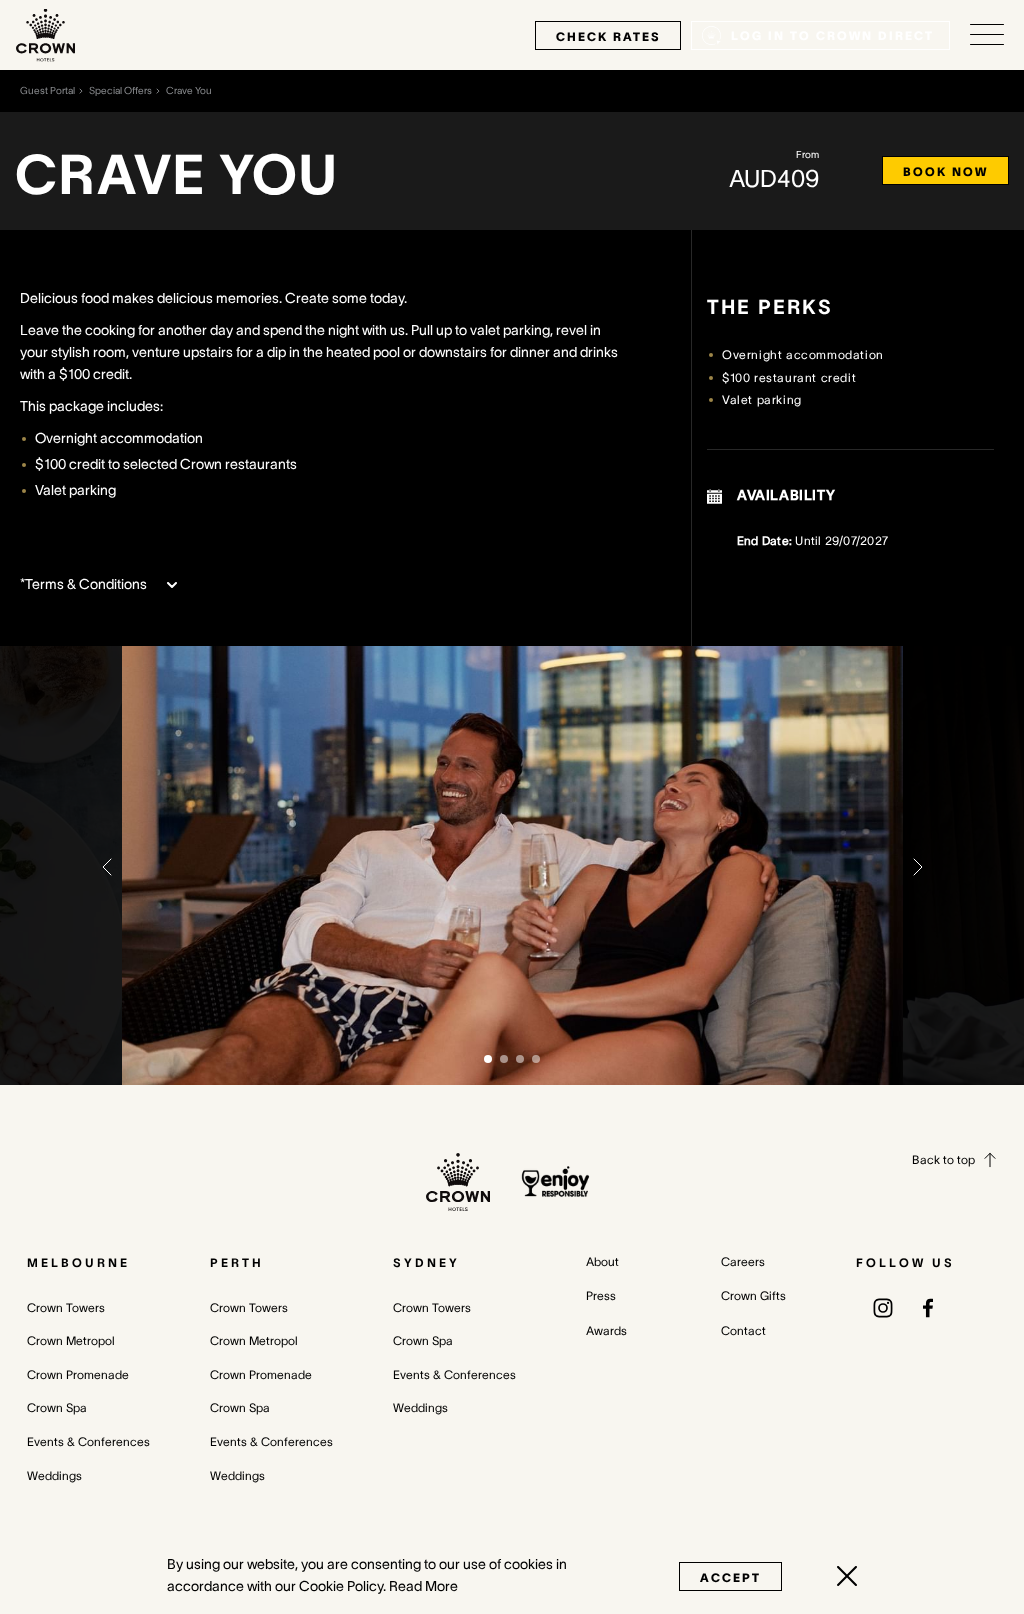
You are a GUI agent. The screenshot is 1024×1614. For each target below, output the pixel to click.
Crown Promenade (78, 1374)
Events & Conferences (88, 1441)
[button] (107, 865)
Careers (743, 1261)
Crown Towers (66, 1307)
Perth (237, 1262)
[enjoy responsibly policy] (555, 1181)
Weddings (54, 1475)
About (602, 1261)
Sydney (426, 1262)
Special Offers (120, 90)
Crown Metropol (71, 1340)
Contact (743, 1330)
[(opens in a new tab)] (883, 1307)
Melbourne (78, 1262)
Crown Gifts (753, 1295)
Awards (606, 1330)
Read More (423, 1586)
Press (601, 1295)
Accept (730, 1577)
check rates (608, 36)
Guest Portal (47, 90)
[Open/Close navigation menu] (987, 35)
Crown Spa (57, 1407)
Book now (945, 171)
